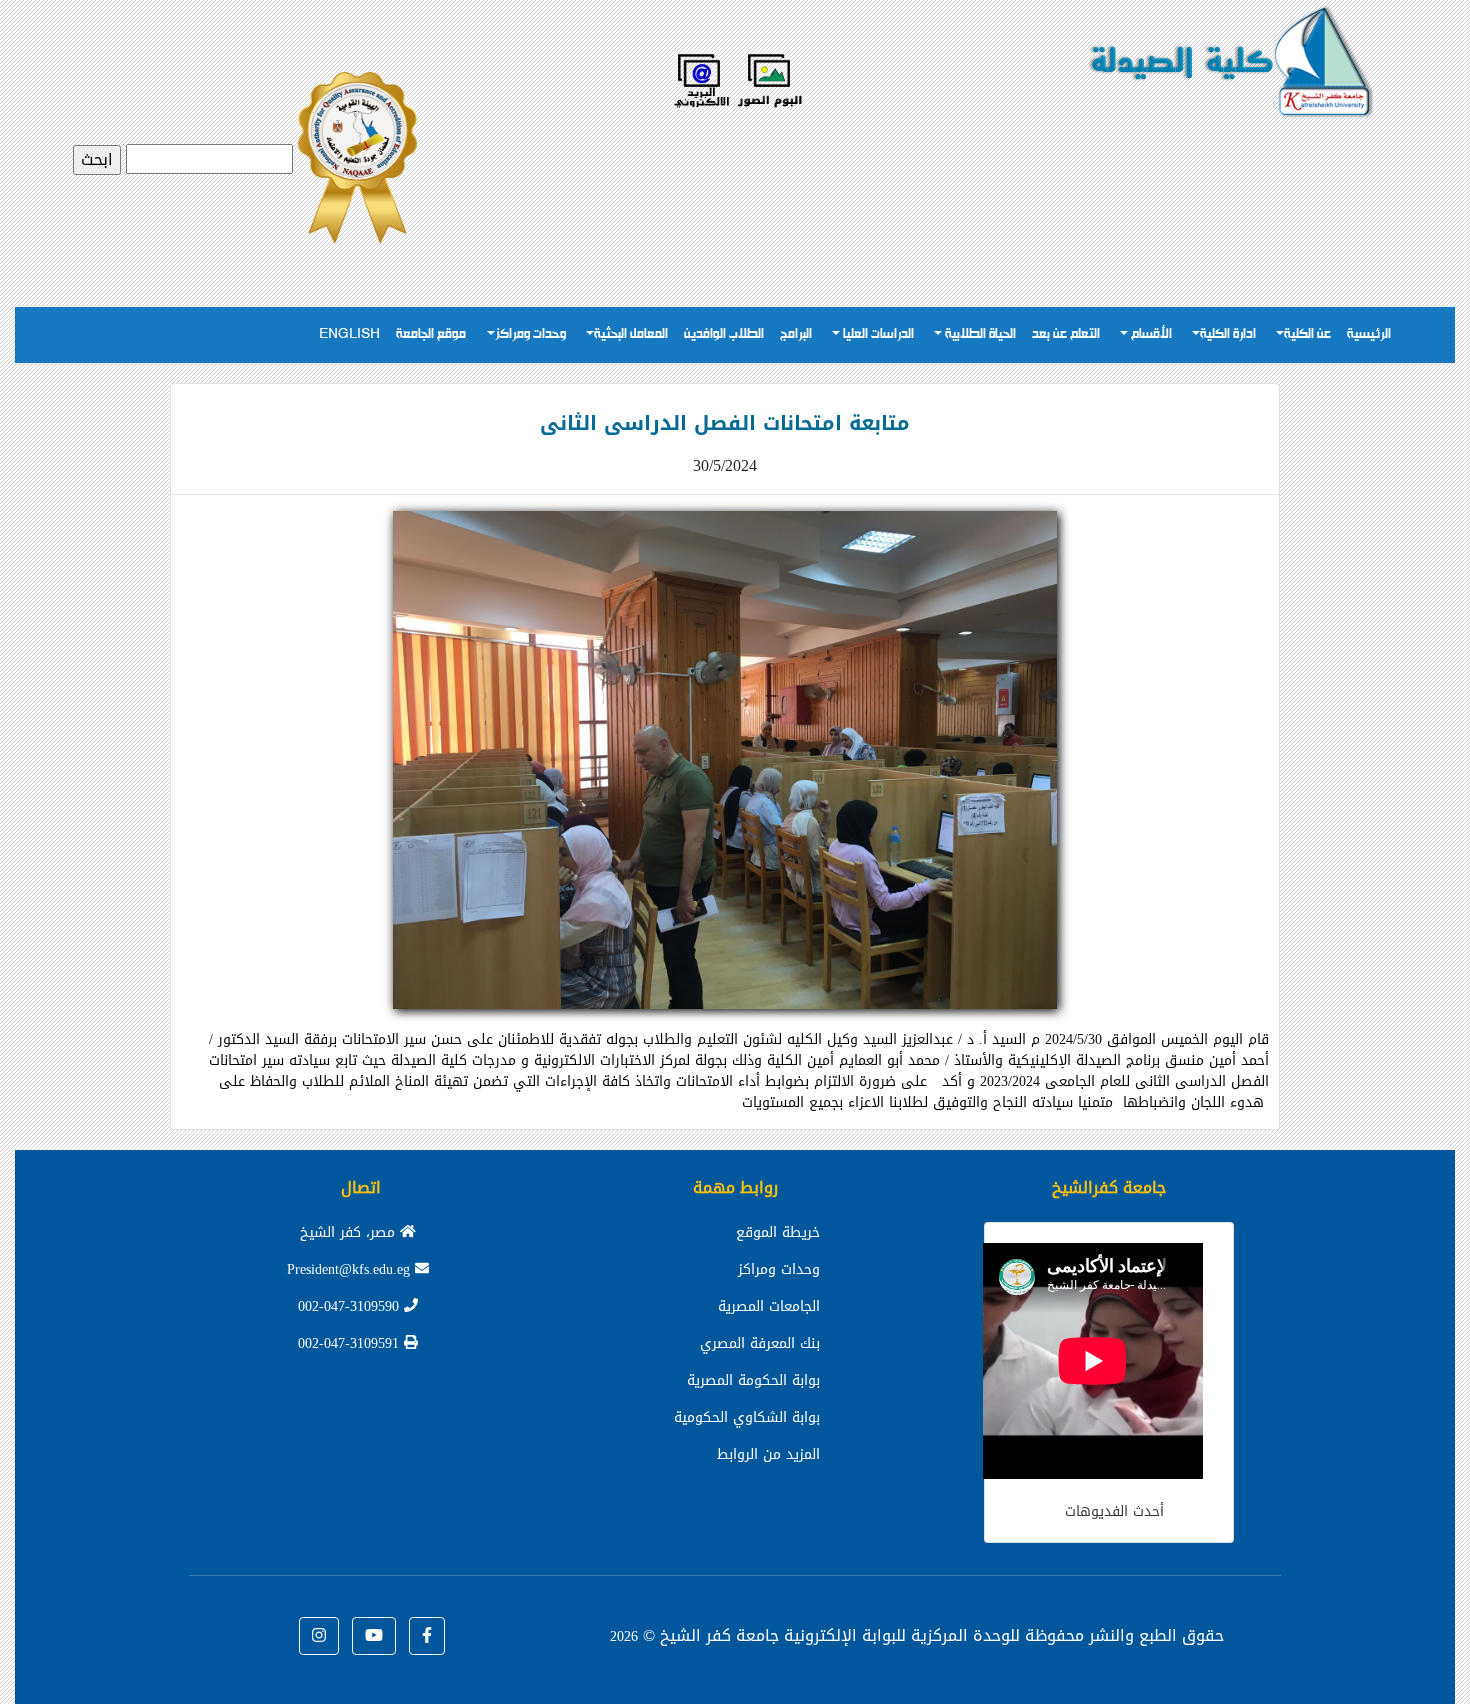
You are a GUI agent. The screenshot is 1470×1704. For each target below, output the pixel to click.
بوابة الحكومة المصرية (753, 1380)
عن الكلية (1307, 334)
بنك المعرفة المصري (760, 1343)
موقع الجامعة (431, 334)
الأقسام (1150, 334)
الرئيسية (1369, 334)
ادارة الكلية (1228, 334)
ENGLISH (349, 334)
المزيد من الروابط (768, 1454)
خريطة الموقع (778, 1232)
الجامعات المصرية (769, 1306)
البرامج (796, 334)
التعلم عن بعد (1066, 334)
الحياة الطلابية (979, 334)
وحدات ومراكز (530, 334)
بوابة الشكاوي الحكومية (747, 1417)
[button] (427, 1636)
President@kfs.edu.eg (351, 1269)
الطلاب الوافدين (724, 334)
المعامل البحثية (631, 334)
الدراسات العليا (877, 334)
